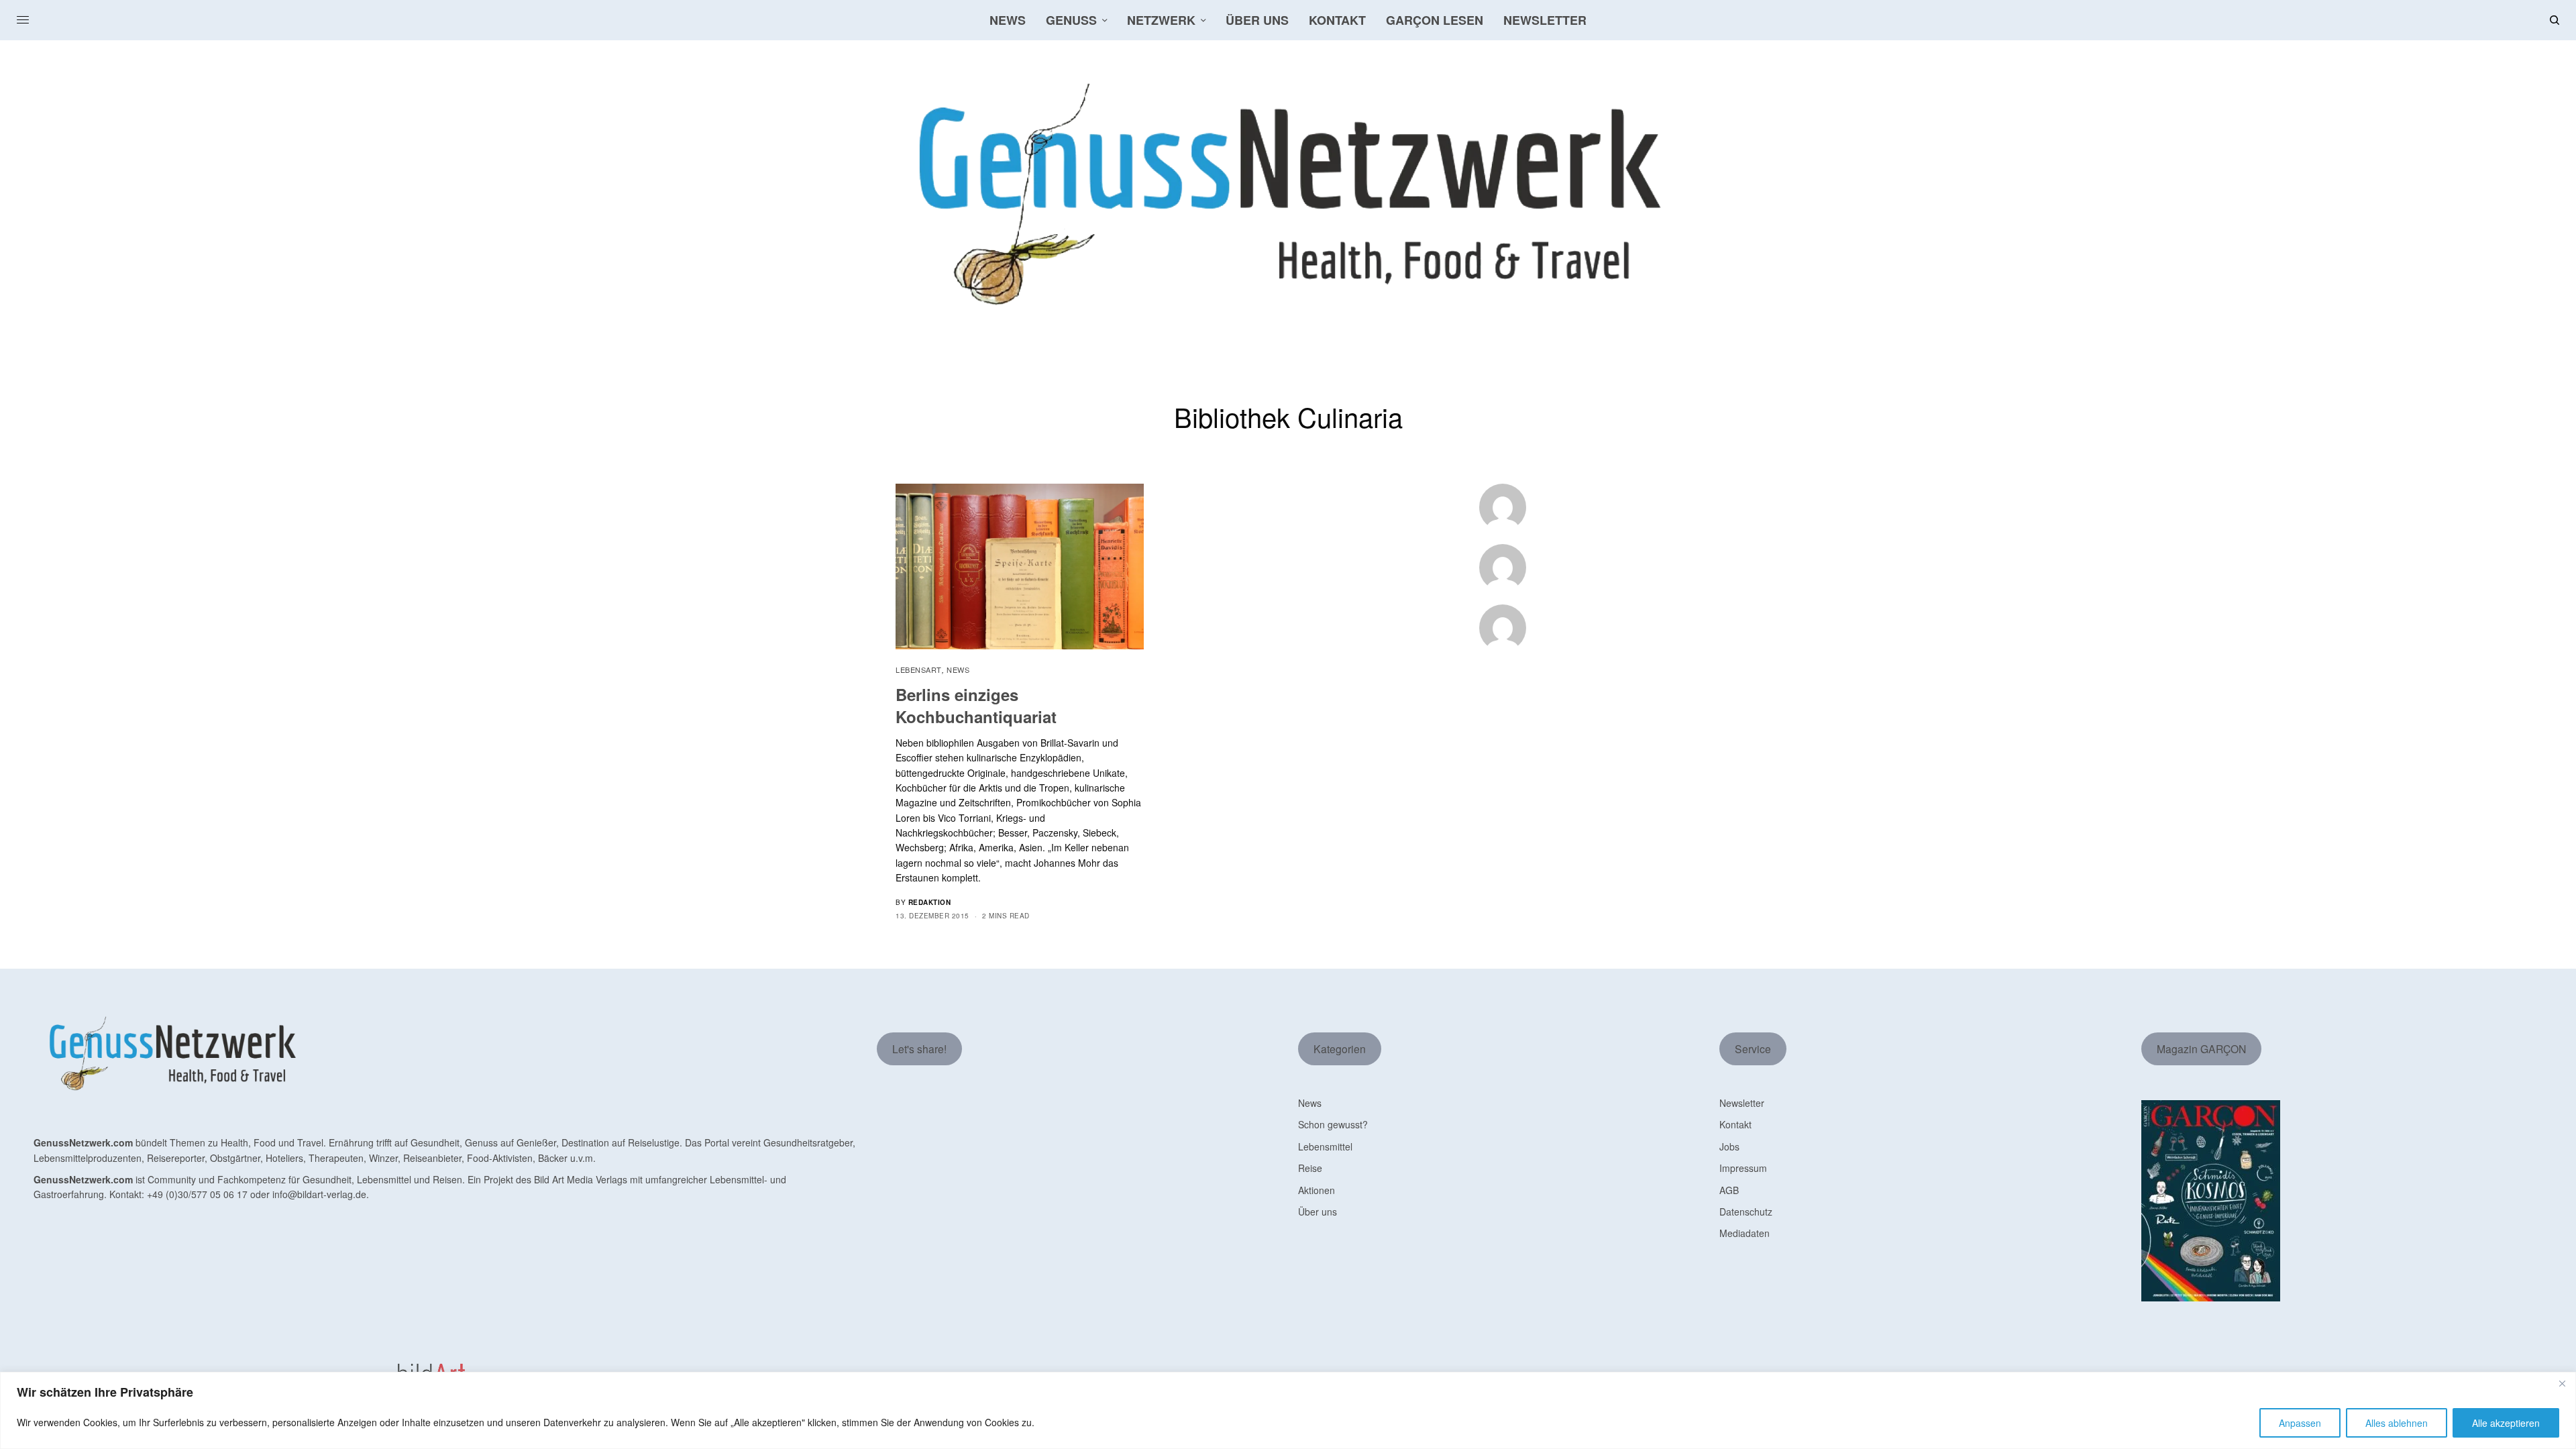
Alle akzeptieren (2506, 1423)
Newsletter (1742, 1103)
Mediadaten (1745, 1233)
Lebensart (919, 669)
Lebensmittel (1325, 1146)
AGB (1729, 1190)
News (958, 669)
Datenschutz (1746, 1212)
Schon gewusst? (1333, 1124)
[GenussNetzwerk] (1288, 195)
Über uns (1318, 1212)
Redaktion (930, 902)
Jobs (1729, 1146)
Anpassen (2300, 1423)
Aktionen (1317, 1190)
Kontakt (1735, 1124)
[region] (1288, 1410)
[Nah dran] (2562, 1383)
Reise (1310, 1168)
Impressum (1743, 1168)
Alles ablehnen (2397, 1423)
